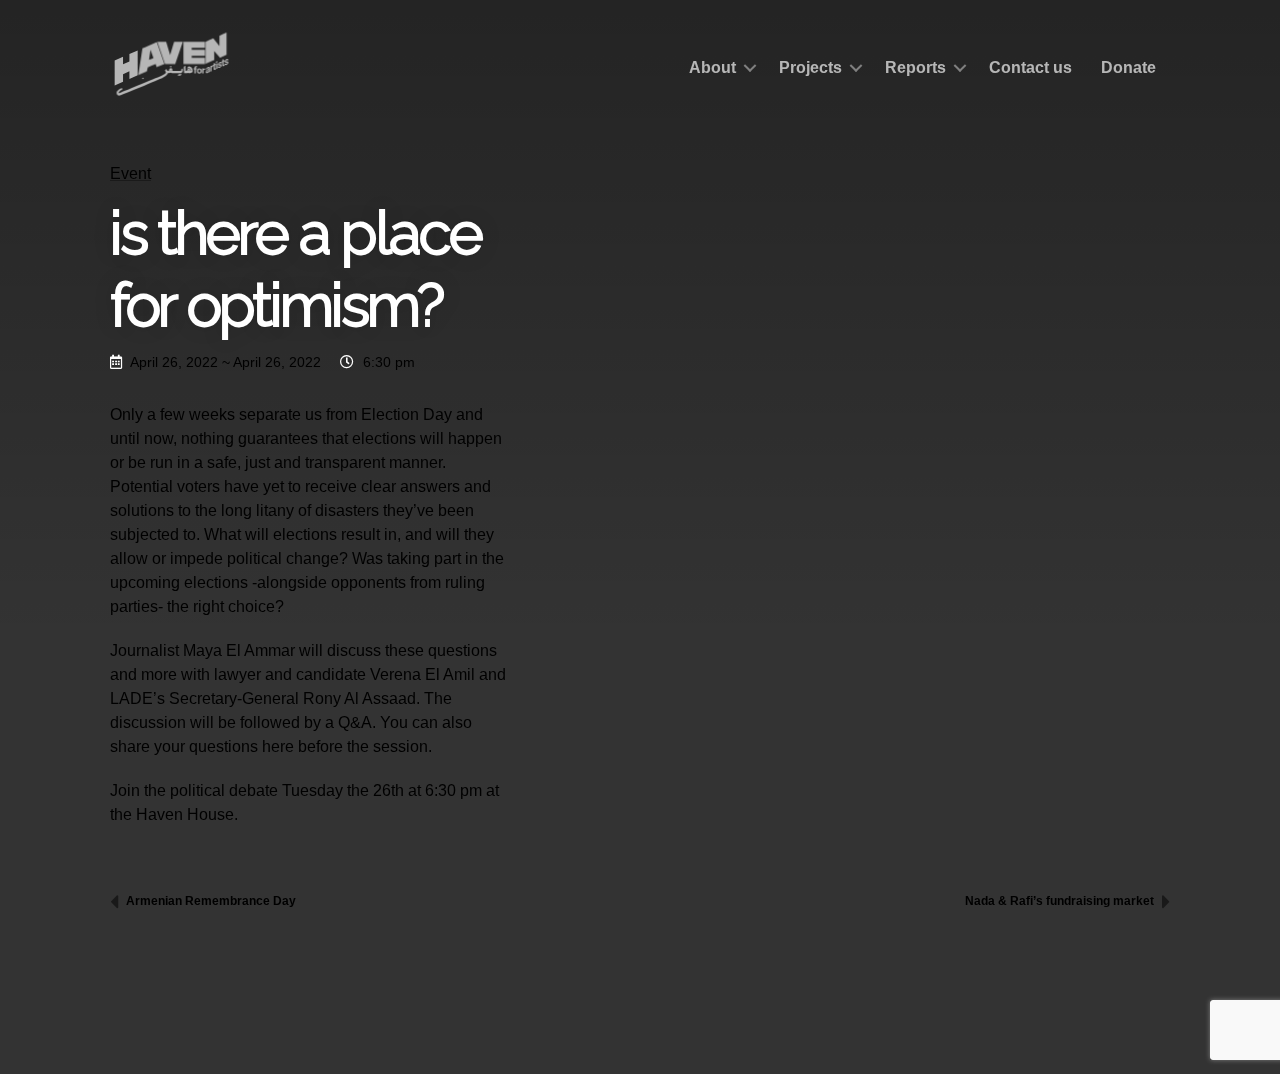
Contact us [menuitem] (1030, 67)
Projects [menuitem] (810, 67)
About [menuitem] (712, 67)
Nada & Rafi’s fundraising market (1061, 901)
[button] (750, 68)
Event (130, 173)
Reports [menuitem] (915, 67)
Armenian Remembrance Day (209, 901)
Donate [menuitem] (1128, 67)
